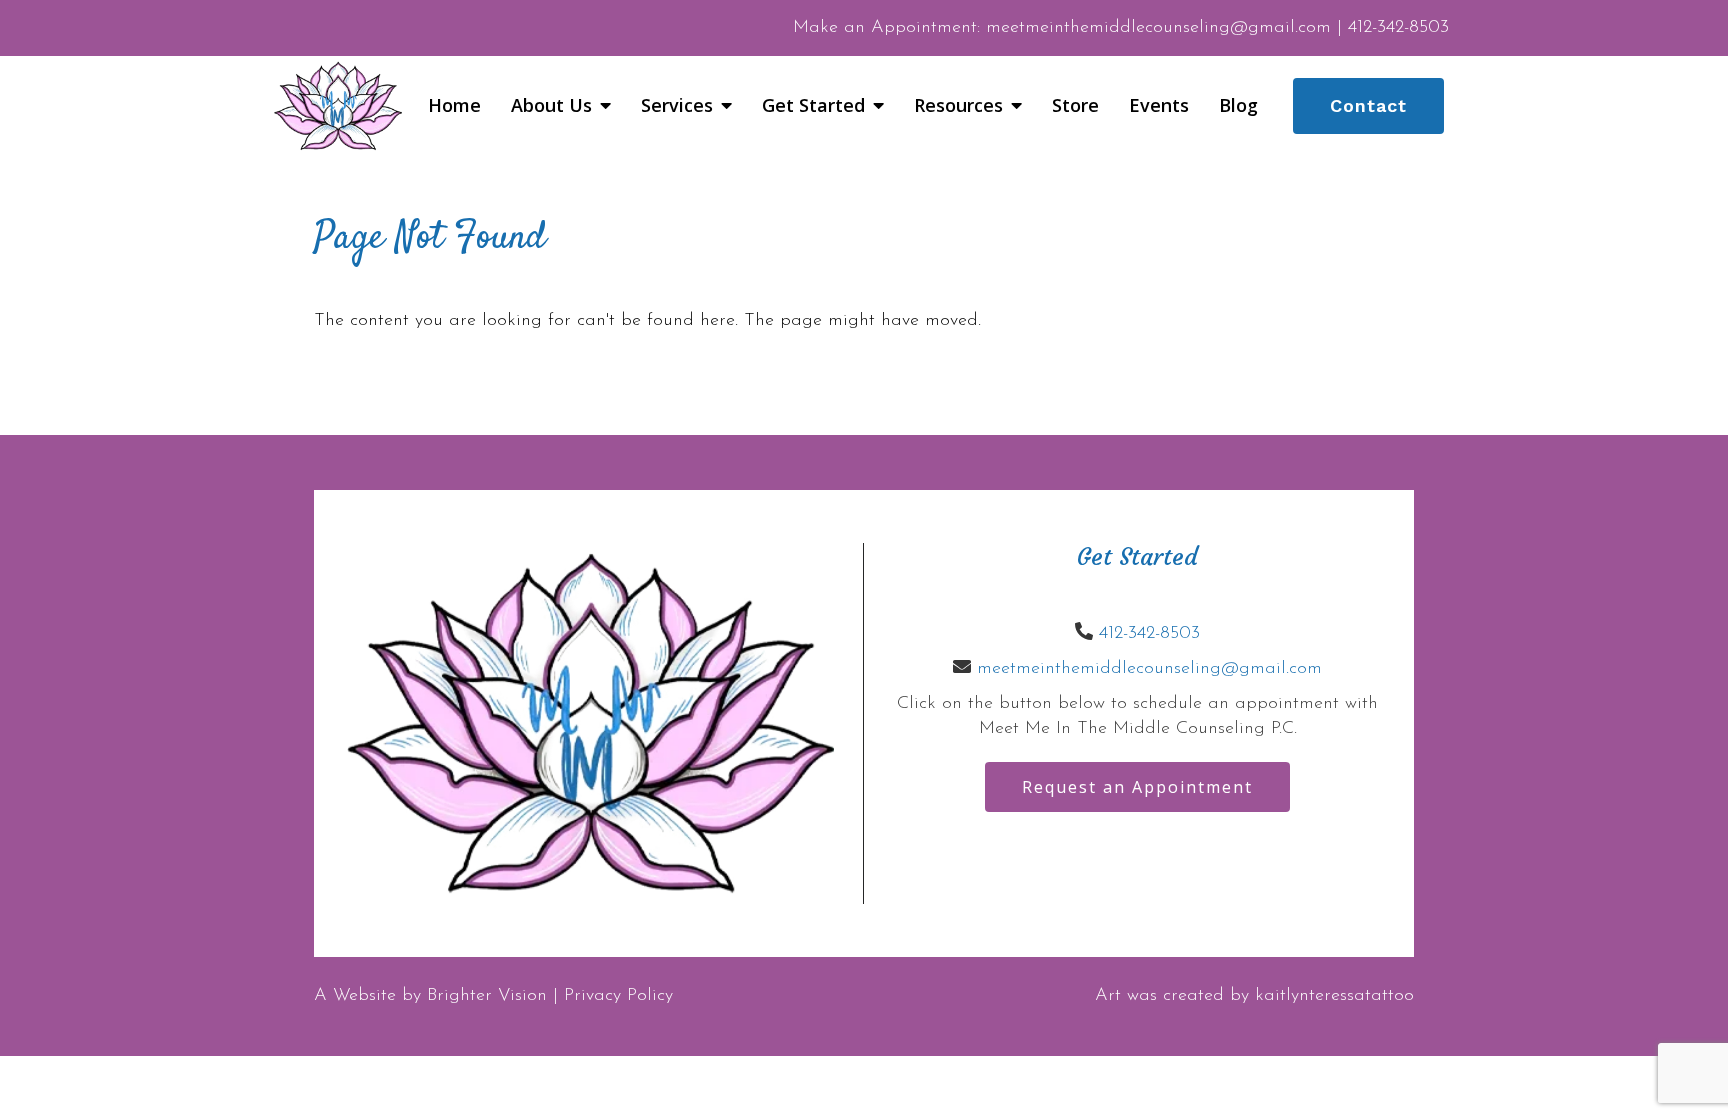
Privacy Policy (618, 996)
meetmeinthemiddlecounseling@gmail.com (1149, 669)
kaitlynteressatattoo (1334, 996)
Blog (1238, 106)
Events (1159, 106)
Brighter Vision (487, 996)
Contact (1368, 105)
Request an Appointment (1137, 787)
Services (677, 106)
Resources (958, 106)
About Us (551, 106)
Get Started (813, 106)
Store (1075, 106)
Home (454, 106)
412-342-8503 (1149, 634)
